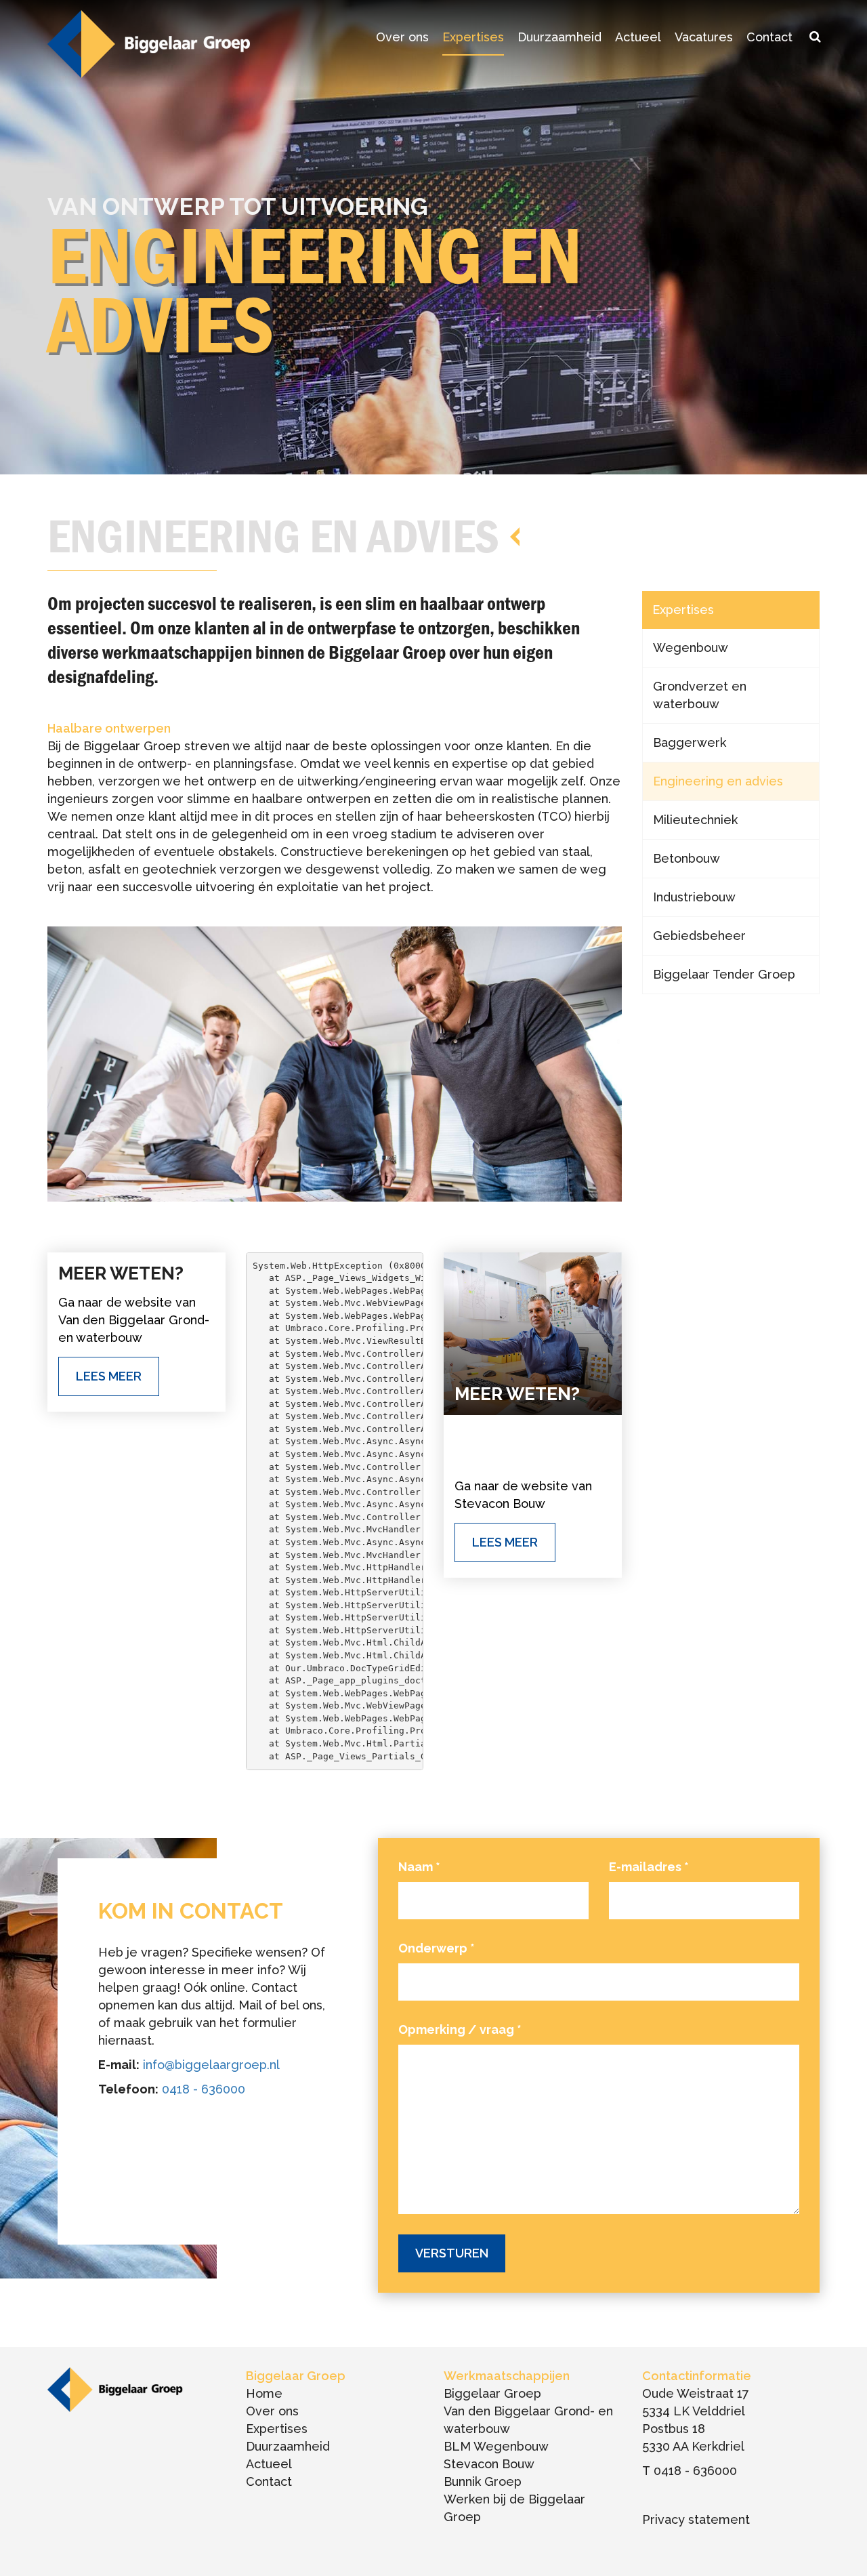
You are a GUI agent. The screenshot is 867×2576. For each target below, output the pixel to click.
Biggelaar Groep (492, 2393)
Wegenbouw (691, 648)
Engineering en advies (718, 781)
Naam (419, 1867)
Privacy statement (696, 2519)
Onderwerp (437, 1948)
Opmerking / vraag (460, 2029)
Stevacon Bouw (489, 2464)
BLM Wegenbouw (496, 2446)
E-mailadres (649, 1867)
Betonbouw (686, 858)
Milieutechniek (695, 820)
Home (264, 2393)
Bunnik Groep (483, 2481)
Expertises (473, 37)
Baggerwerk (690, 742)
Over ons (402, 37)
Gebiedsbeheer (699, 936)
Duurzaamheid (559, 37)
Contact (769, 37)
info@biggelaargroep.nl (211, 2065)
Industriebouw (694, 897)
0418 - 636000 (204, 2089)
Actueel (638, 37)
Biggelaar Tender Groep (724, 974)
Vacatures (704, 37)
